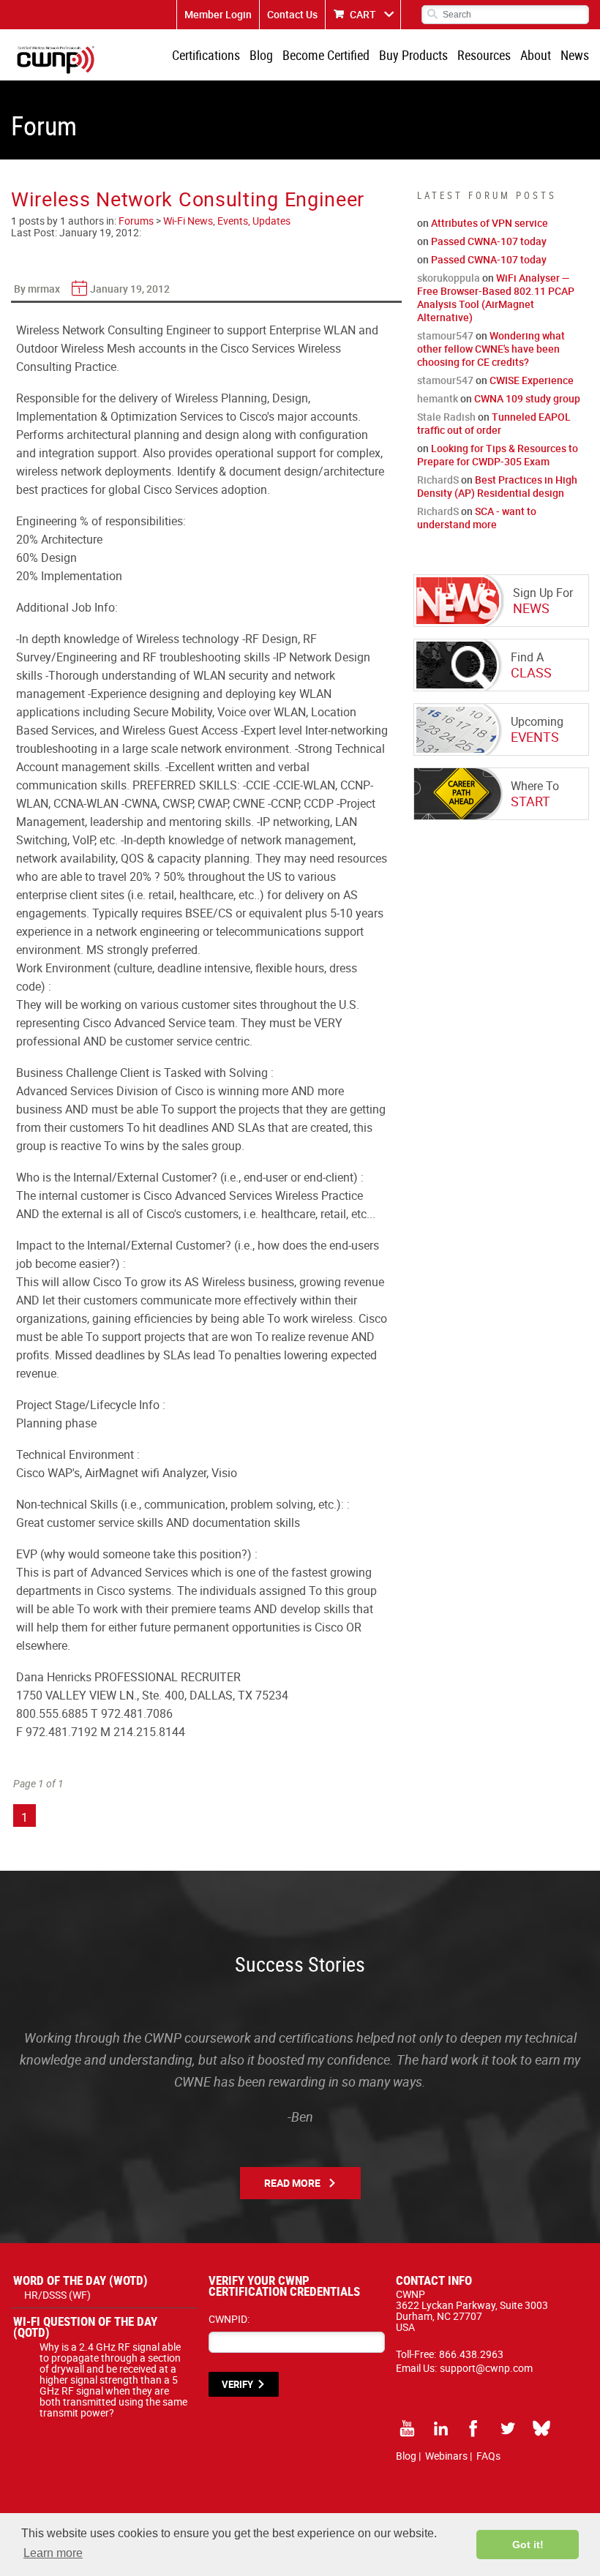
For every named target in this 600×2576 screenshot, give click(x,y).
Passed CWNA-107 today (489, 241)
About (536, 55)
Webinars (446, 2456)
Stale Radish (446, 417)
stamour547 (445, 335)
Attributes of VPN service (490, 223)
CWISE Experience (532, 380)
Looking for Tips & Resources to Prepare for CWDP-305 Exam (498, 455)
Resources (484, 55)
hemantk (438, 398)
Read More (292, 2183)
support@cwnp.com (486, 2368)
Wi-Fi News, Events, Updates (227, 221)
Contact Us (292, 14)
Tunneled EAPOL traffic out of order (494, 423)
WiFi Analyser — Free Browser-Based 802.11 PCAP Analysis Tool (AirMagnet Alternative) (496, 297)
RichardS (438, 480)
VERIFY (237, 2384)
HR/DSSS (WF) (57, 2295)
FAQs (488, 2456)
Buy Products (413, 55)
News (575, 55)
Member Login (218, 14)
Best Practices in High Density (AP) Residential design (497, 486)
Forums (136, 221)
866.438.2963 (471, 2354)
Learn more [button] (53, 2553)
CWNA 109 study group (527, 398)
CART (363, 14)
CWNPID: (229, 2319)
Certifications (206, 55)
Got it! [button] (528, 2545)
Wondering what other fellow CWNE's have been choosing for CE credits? (491, 349)
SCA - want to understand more (477, 518)
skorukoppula (449, 278)
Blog (261, 55)
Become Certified (326, 55)
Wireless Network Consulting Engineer (188, 199)
